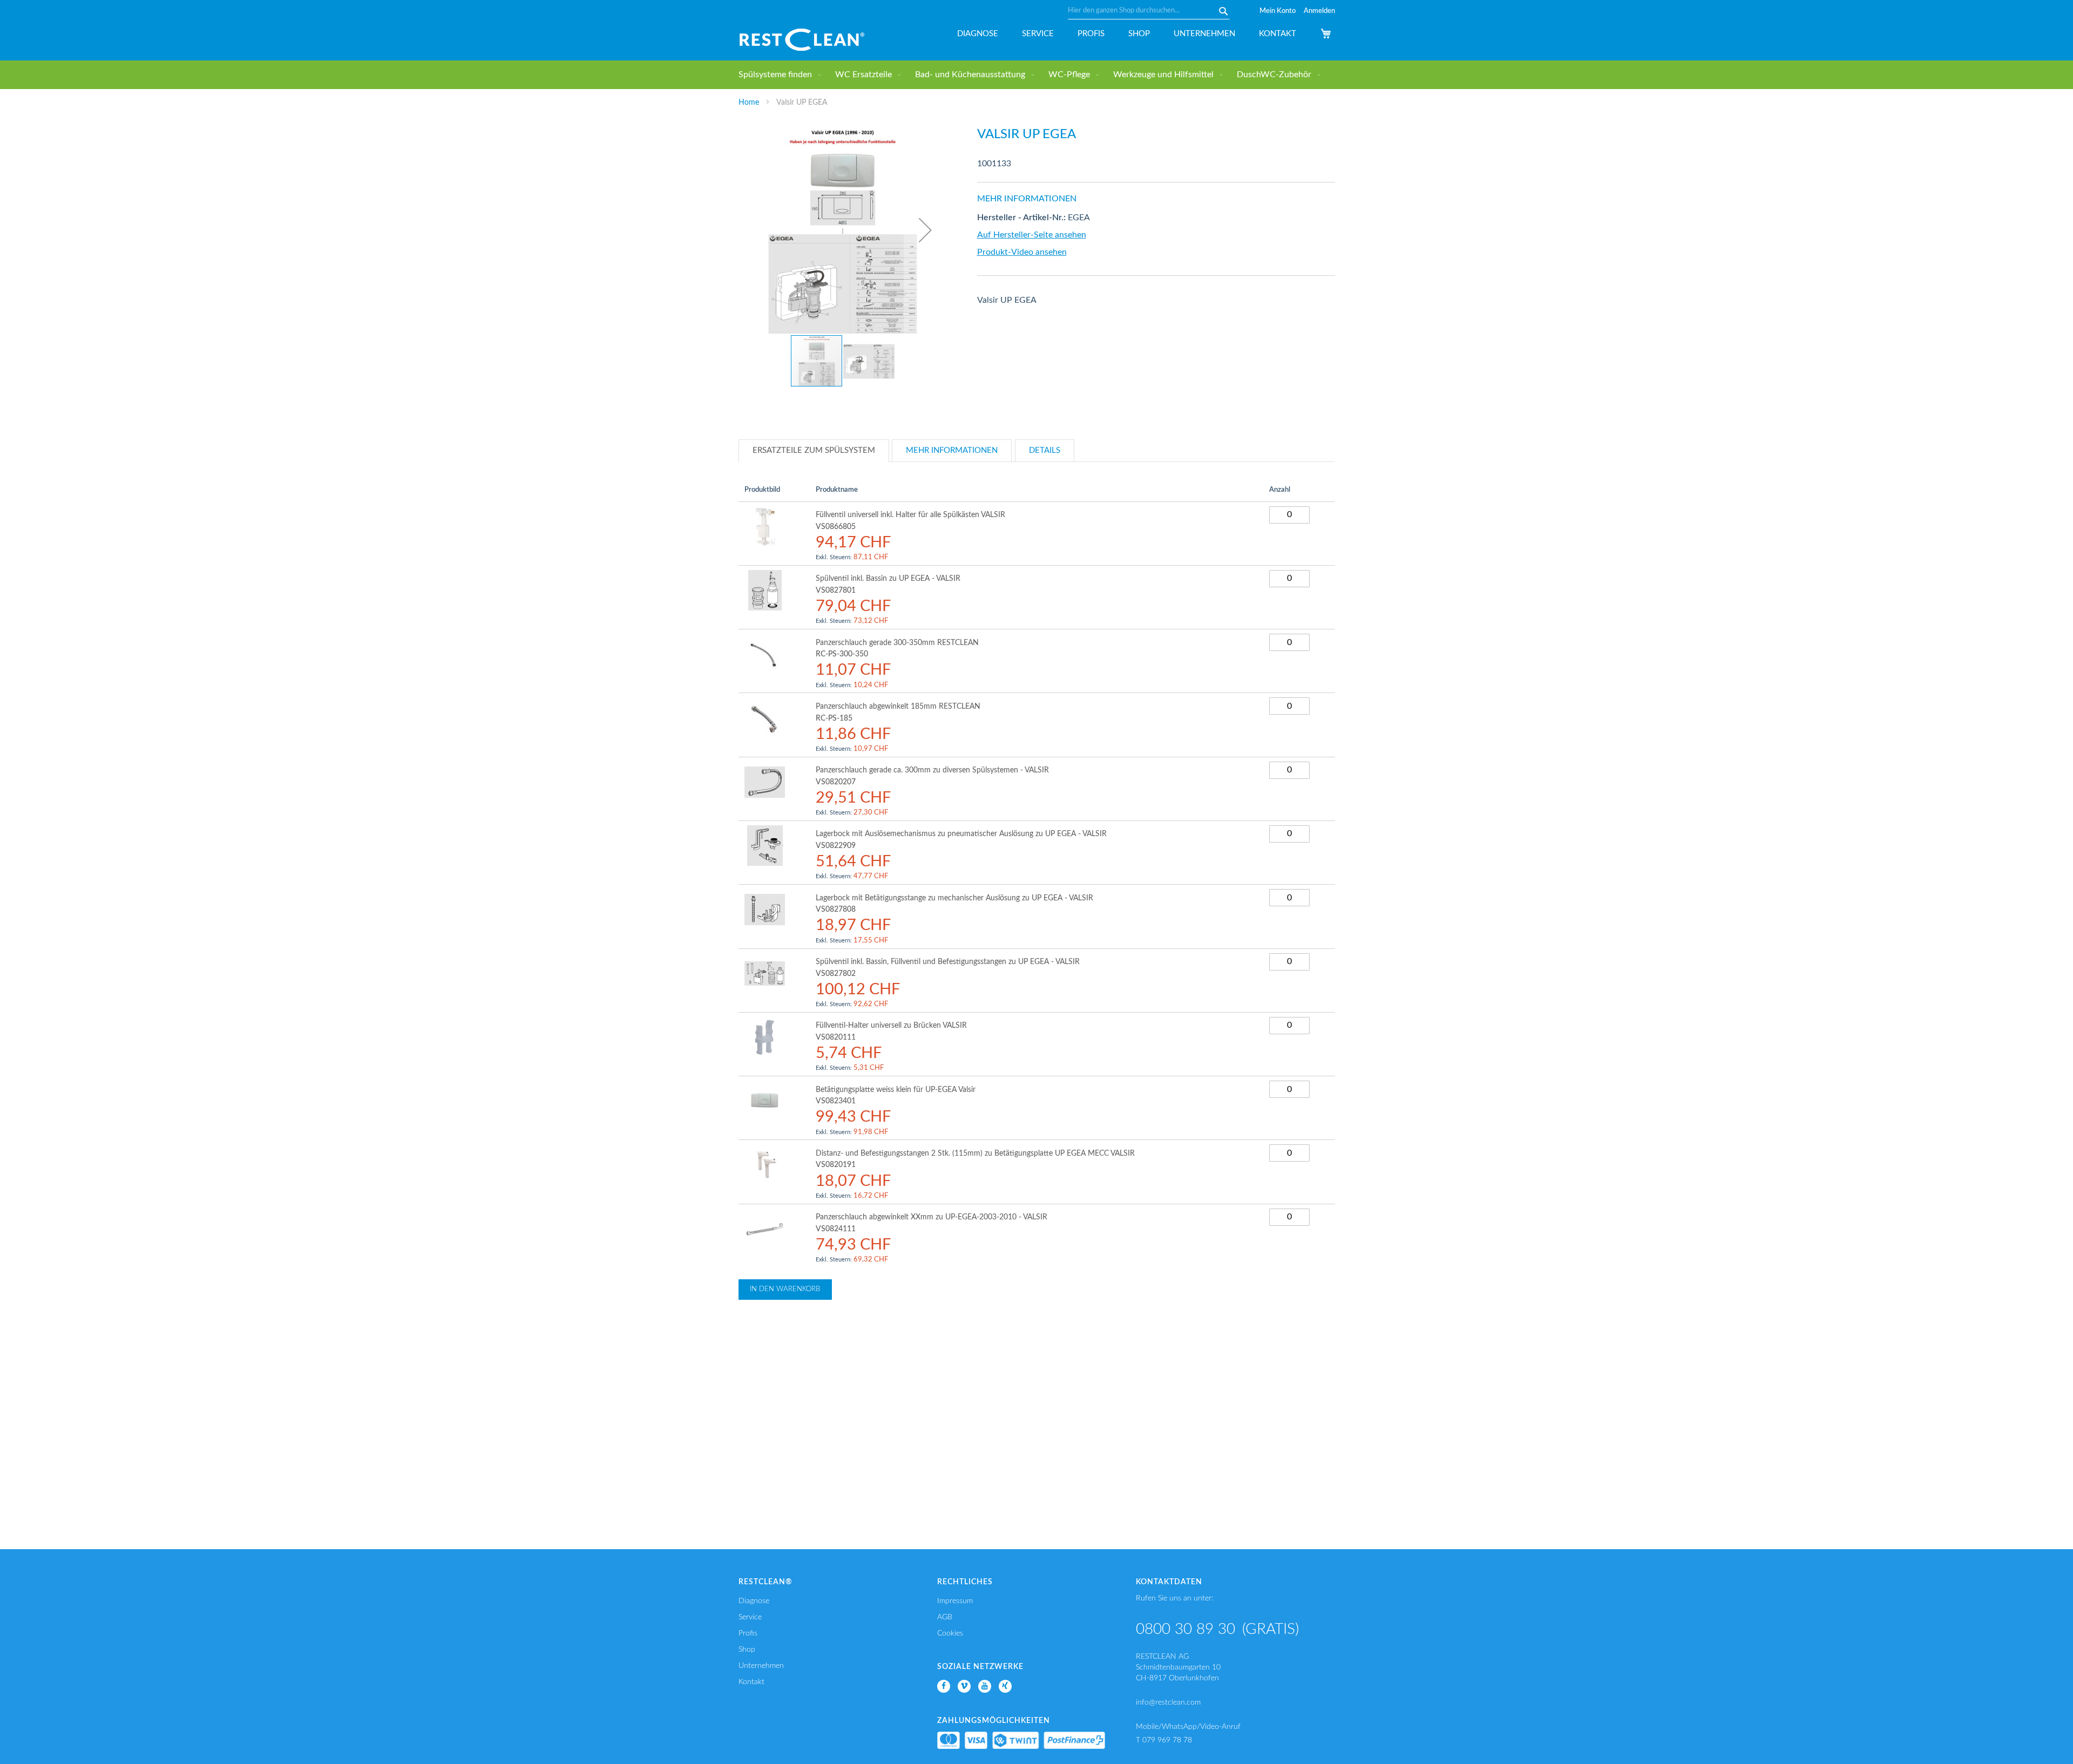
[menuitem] (777, 75)
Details (1045, 450)
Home (749, 103)
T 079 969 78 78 (1164, 1740)
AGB (945, 1617)
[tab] (814, 451)
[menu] (1037, 75)
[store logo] (802, 40)
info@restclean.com (1168, 1702)
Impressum (955, 1601)
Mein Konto (1278, 11)
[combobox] (1149, 11)
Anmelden (1319, 11)
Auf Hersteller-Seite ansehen (1032, 235)
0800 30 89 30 (1185, 1629)
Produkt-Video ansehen (1022, 252)
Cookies (950, 1633)
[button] (925, 230)
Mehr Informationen (952, 450)
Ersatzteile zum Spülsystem (814, 450)
